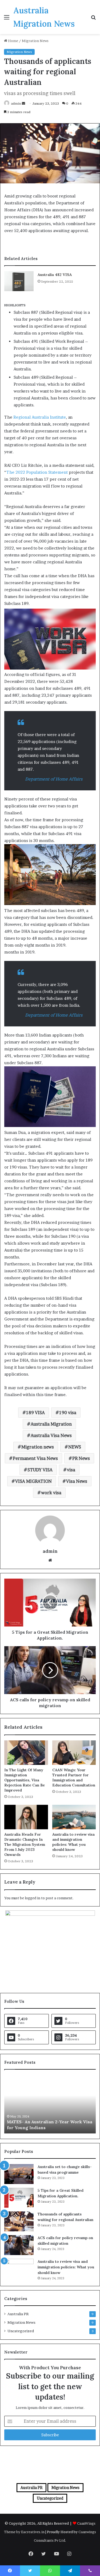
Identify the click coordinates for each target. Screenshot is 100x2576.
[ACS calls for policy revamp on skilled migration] (19, 2245)
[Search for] (93, 19)
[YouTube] (57, 2554)
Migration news (38, 1447)
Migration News (35, 41)
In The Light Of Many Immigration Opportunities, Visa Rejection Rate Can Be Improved (25, 1780)
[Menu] (7, 19)
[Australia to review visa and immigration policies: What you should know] (74, 1817)
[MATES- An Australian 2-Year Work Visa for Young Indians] (50, 2104)
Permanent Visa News (35, 1458)
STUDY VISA (40, 1470)
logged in (33, 1898)
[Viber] (90, 2571)
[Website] (50, 1560)
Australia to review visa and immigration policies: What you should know (73, 1842)
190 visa (68, 1413)
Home (13, 41)
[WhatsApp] (50, 2571)
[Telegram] (70, 2571)
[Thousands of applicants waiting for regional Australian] (19, 2221)
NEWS (75, 1447)
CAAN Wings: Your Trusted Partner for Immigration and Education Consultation (74, 1778)
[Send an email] (23, 103)
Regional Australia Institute (40, 417)
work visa (51, 1493)
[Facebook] (31, 2554)
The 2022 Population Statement (37, 472)
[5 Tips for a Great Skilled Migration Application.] (19, 2198)
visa (71, 1470)
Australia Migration (51, 1424)
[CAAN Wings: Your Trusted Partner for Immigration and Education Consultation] (74, 1753)
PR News (81, 1458)
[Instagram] (69, 2554)
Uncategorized (21, 2331)
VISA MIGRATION (33, 1481)
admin (16, 103)
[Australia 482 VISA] (19, 281)
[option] (50, 2104)
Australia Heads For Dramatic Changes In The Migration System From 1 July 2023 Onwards (25, 1844)
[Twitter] (44, 2554)
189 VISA (35, 1413)
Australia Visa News (51, 1435)
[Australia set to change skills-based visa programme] (19, 2174)
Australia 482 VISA (55, 275)
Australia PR (18, 2314)
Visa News (77, 1481)
